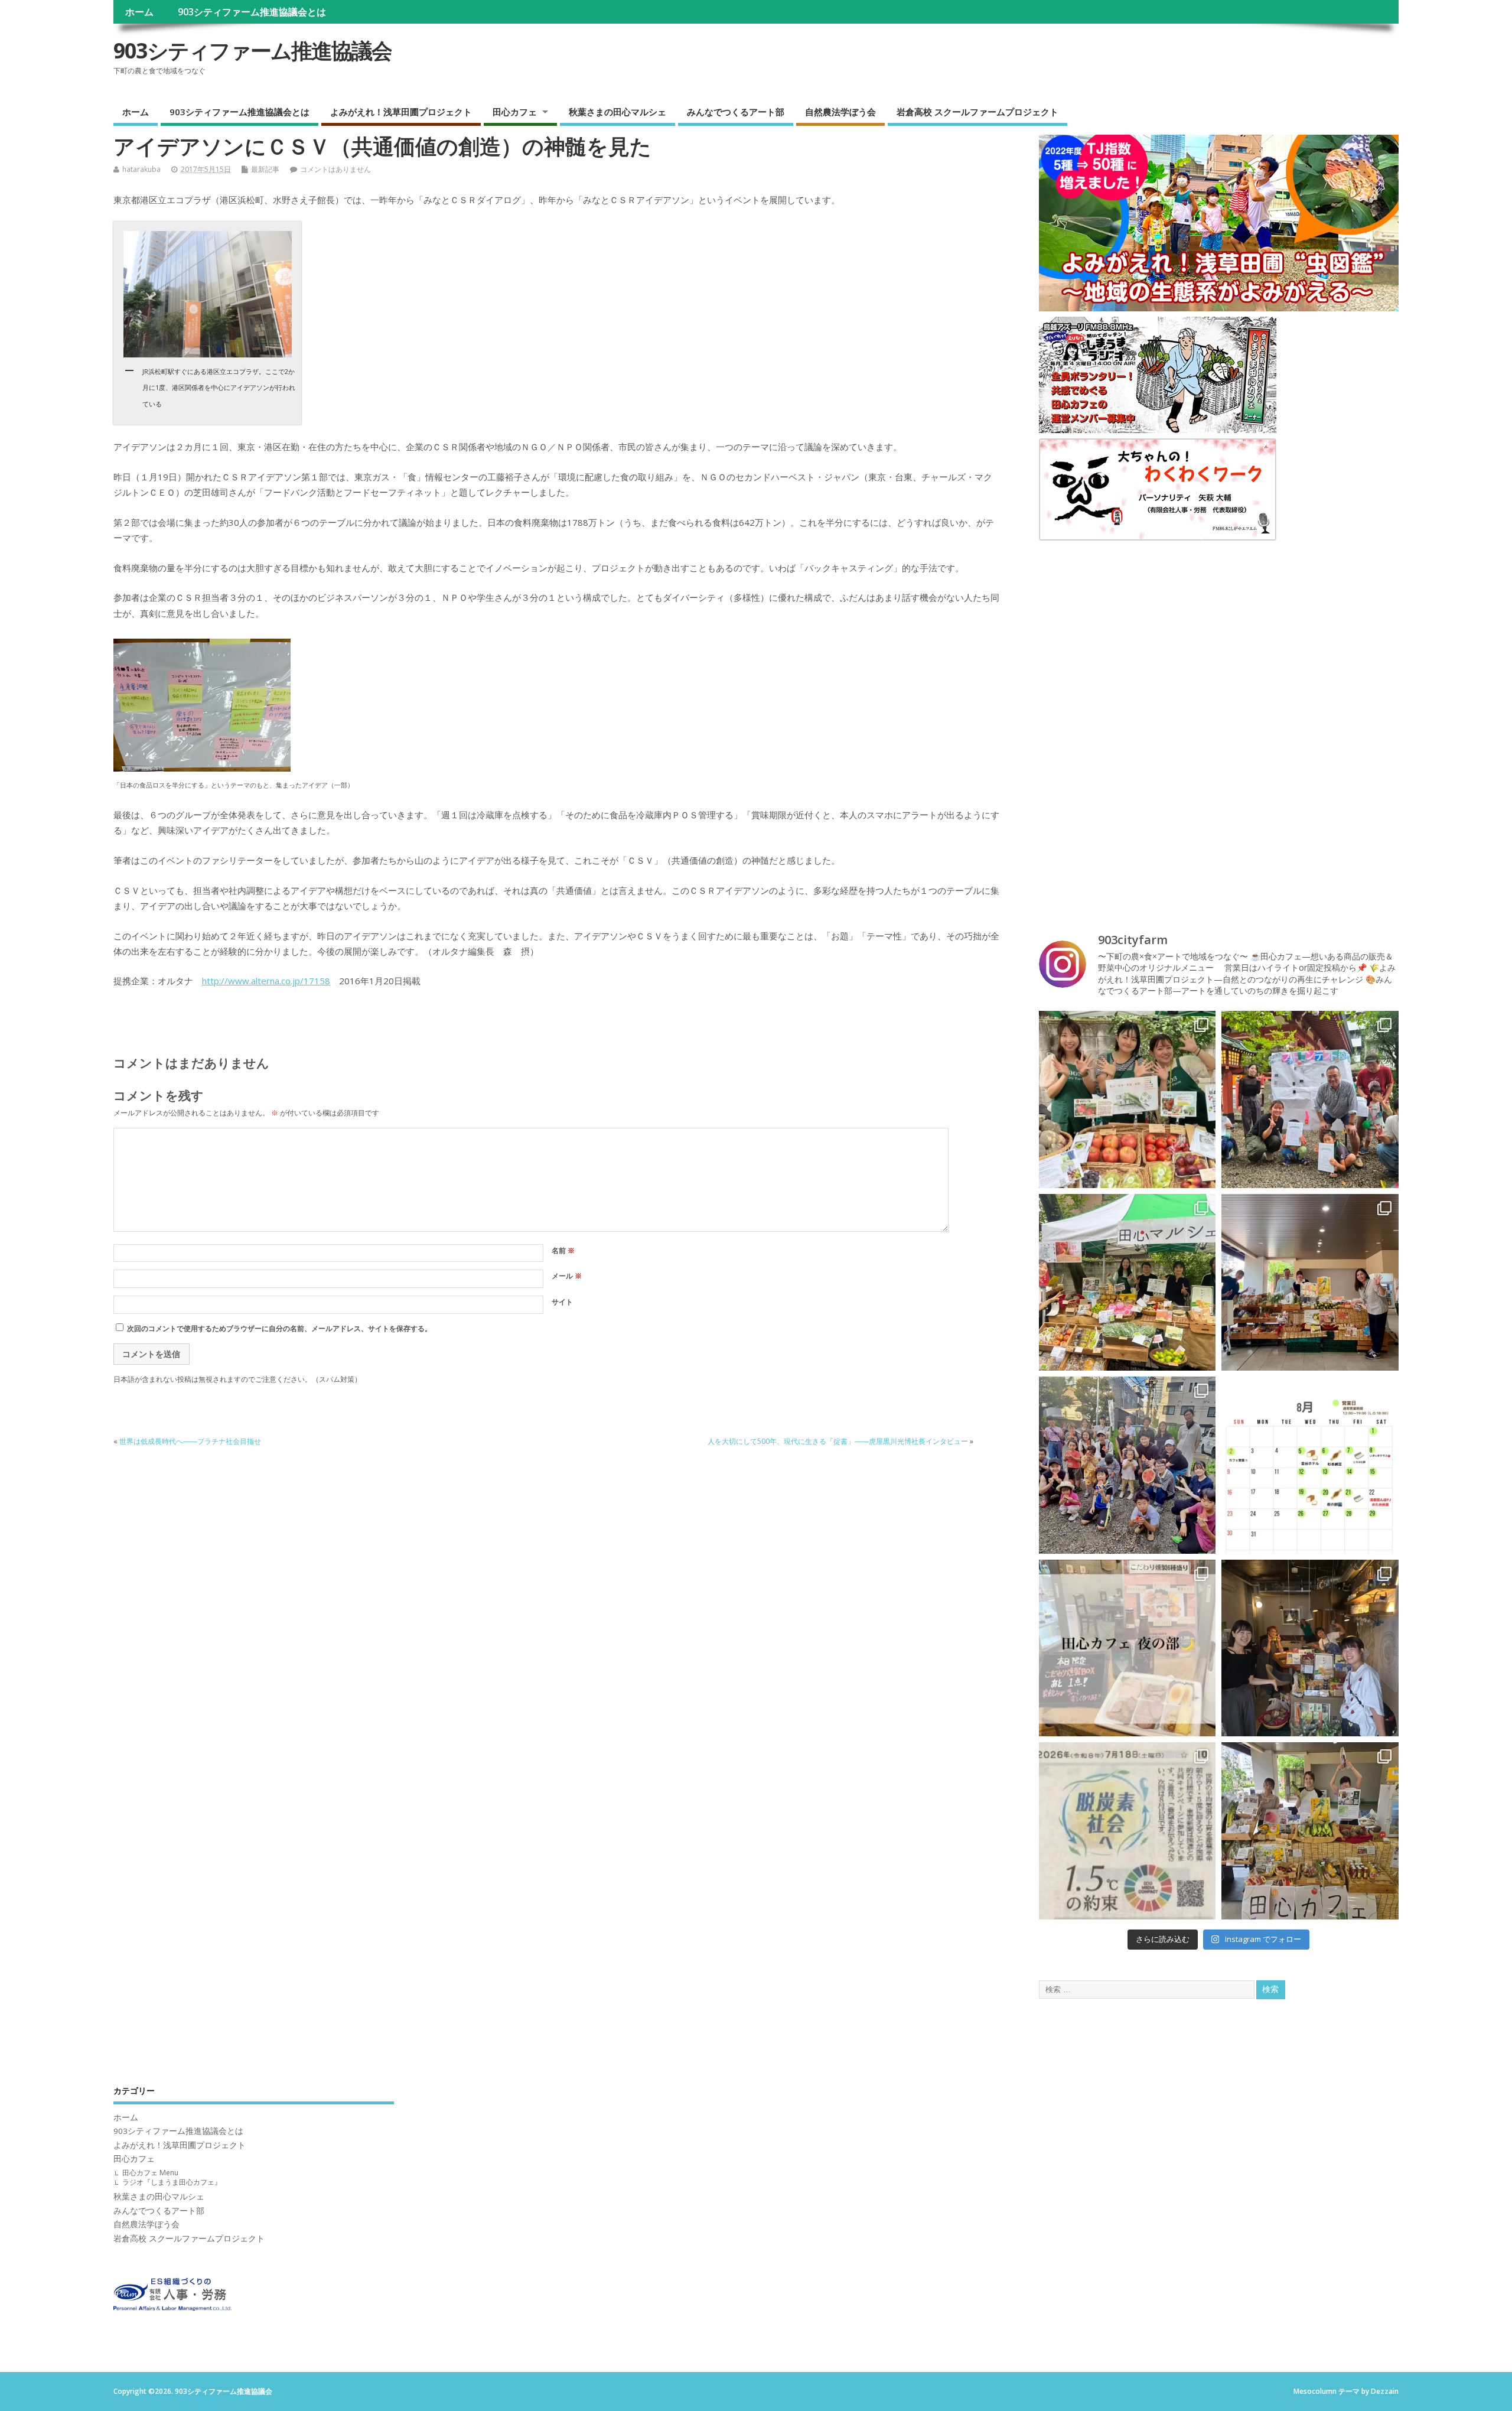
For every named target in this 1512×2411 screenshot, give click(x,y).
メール (567, 1276)
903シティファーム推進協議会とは (252, 12)
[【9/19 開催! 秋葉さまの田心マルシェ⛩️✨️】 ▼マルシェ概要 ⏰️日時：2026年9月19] (1128, 1099)
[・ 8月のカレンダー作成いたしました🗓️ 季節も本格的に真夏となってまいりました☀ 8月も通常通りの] (1310, 1465)
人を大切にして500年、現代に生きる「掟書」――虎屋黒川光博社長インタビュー (838, 1441)
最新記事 (265, 169)
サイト (562, 1302)
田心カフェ (515, 112)
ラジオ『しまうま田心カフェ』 (172, 2182)
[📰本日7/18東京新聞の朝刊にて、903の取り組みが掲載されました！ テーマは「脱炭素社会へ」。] (1128, 1831)
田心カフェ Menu (150, 2173)
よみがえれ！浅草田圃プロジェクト (401, 112)
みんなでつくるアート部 (736, 112)
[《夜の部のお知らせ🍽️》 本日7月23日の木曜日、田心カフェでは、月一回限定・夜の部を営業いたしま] (1128, 1648)
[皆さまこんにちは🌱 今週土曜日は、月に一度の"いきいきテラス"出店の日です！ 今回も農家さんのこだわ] (1310, 1831)
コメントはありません (335, 169)
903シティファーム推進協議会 (252, 51)
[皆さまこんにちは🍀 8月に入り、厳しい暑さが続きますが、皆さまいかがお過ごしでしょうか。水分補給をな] (1310, 1283)
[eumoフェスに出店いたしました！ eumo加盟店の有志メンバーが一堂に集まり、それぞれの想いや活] (1310, 1648)
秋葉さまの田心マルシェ (617, 112)
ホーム (139, 12)
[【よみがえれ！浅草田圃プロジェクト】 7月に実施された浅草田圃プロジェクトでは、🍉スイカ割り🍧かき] (1128, 1465)
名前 (563, 1250)
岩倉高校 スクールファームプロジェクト (977, 112)
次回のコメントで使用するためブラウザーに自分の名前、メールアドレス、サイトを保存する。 (279, 1328)
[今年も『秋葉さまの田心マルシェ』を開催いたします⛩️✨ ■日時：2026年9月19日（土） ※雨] (1128, 1283)
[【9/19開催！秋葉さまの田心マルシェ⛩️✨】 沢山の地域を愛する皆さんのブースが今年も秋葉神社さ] (1310, 1099)
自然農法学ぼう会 (840, 112)
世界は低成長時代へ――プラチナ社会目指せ (190, 1441)
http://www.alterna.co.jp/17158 (266, 981)
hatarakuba (141, 169)
